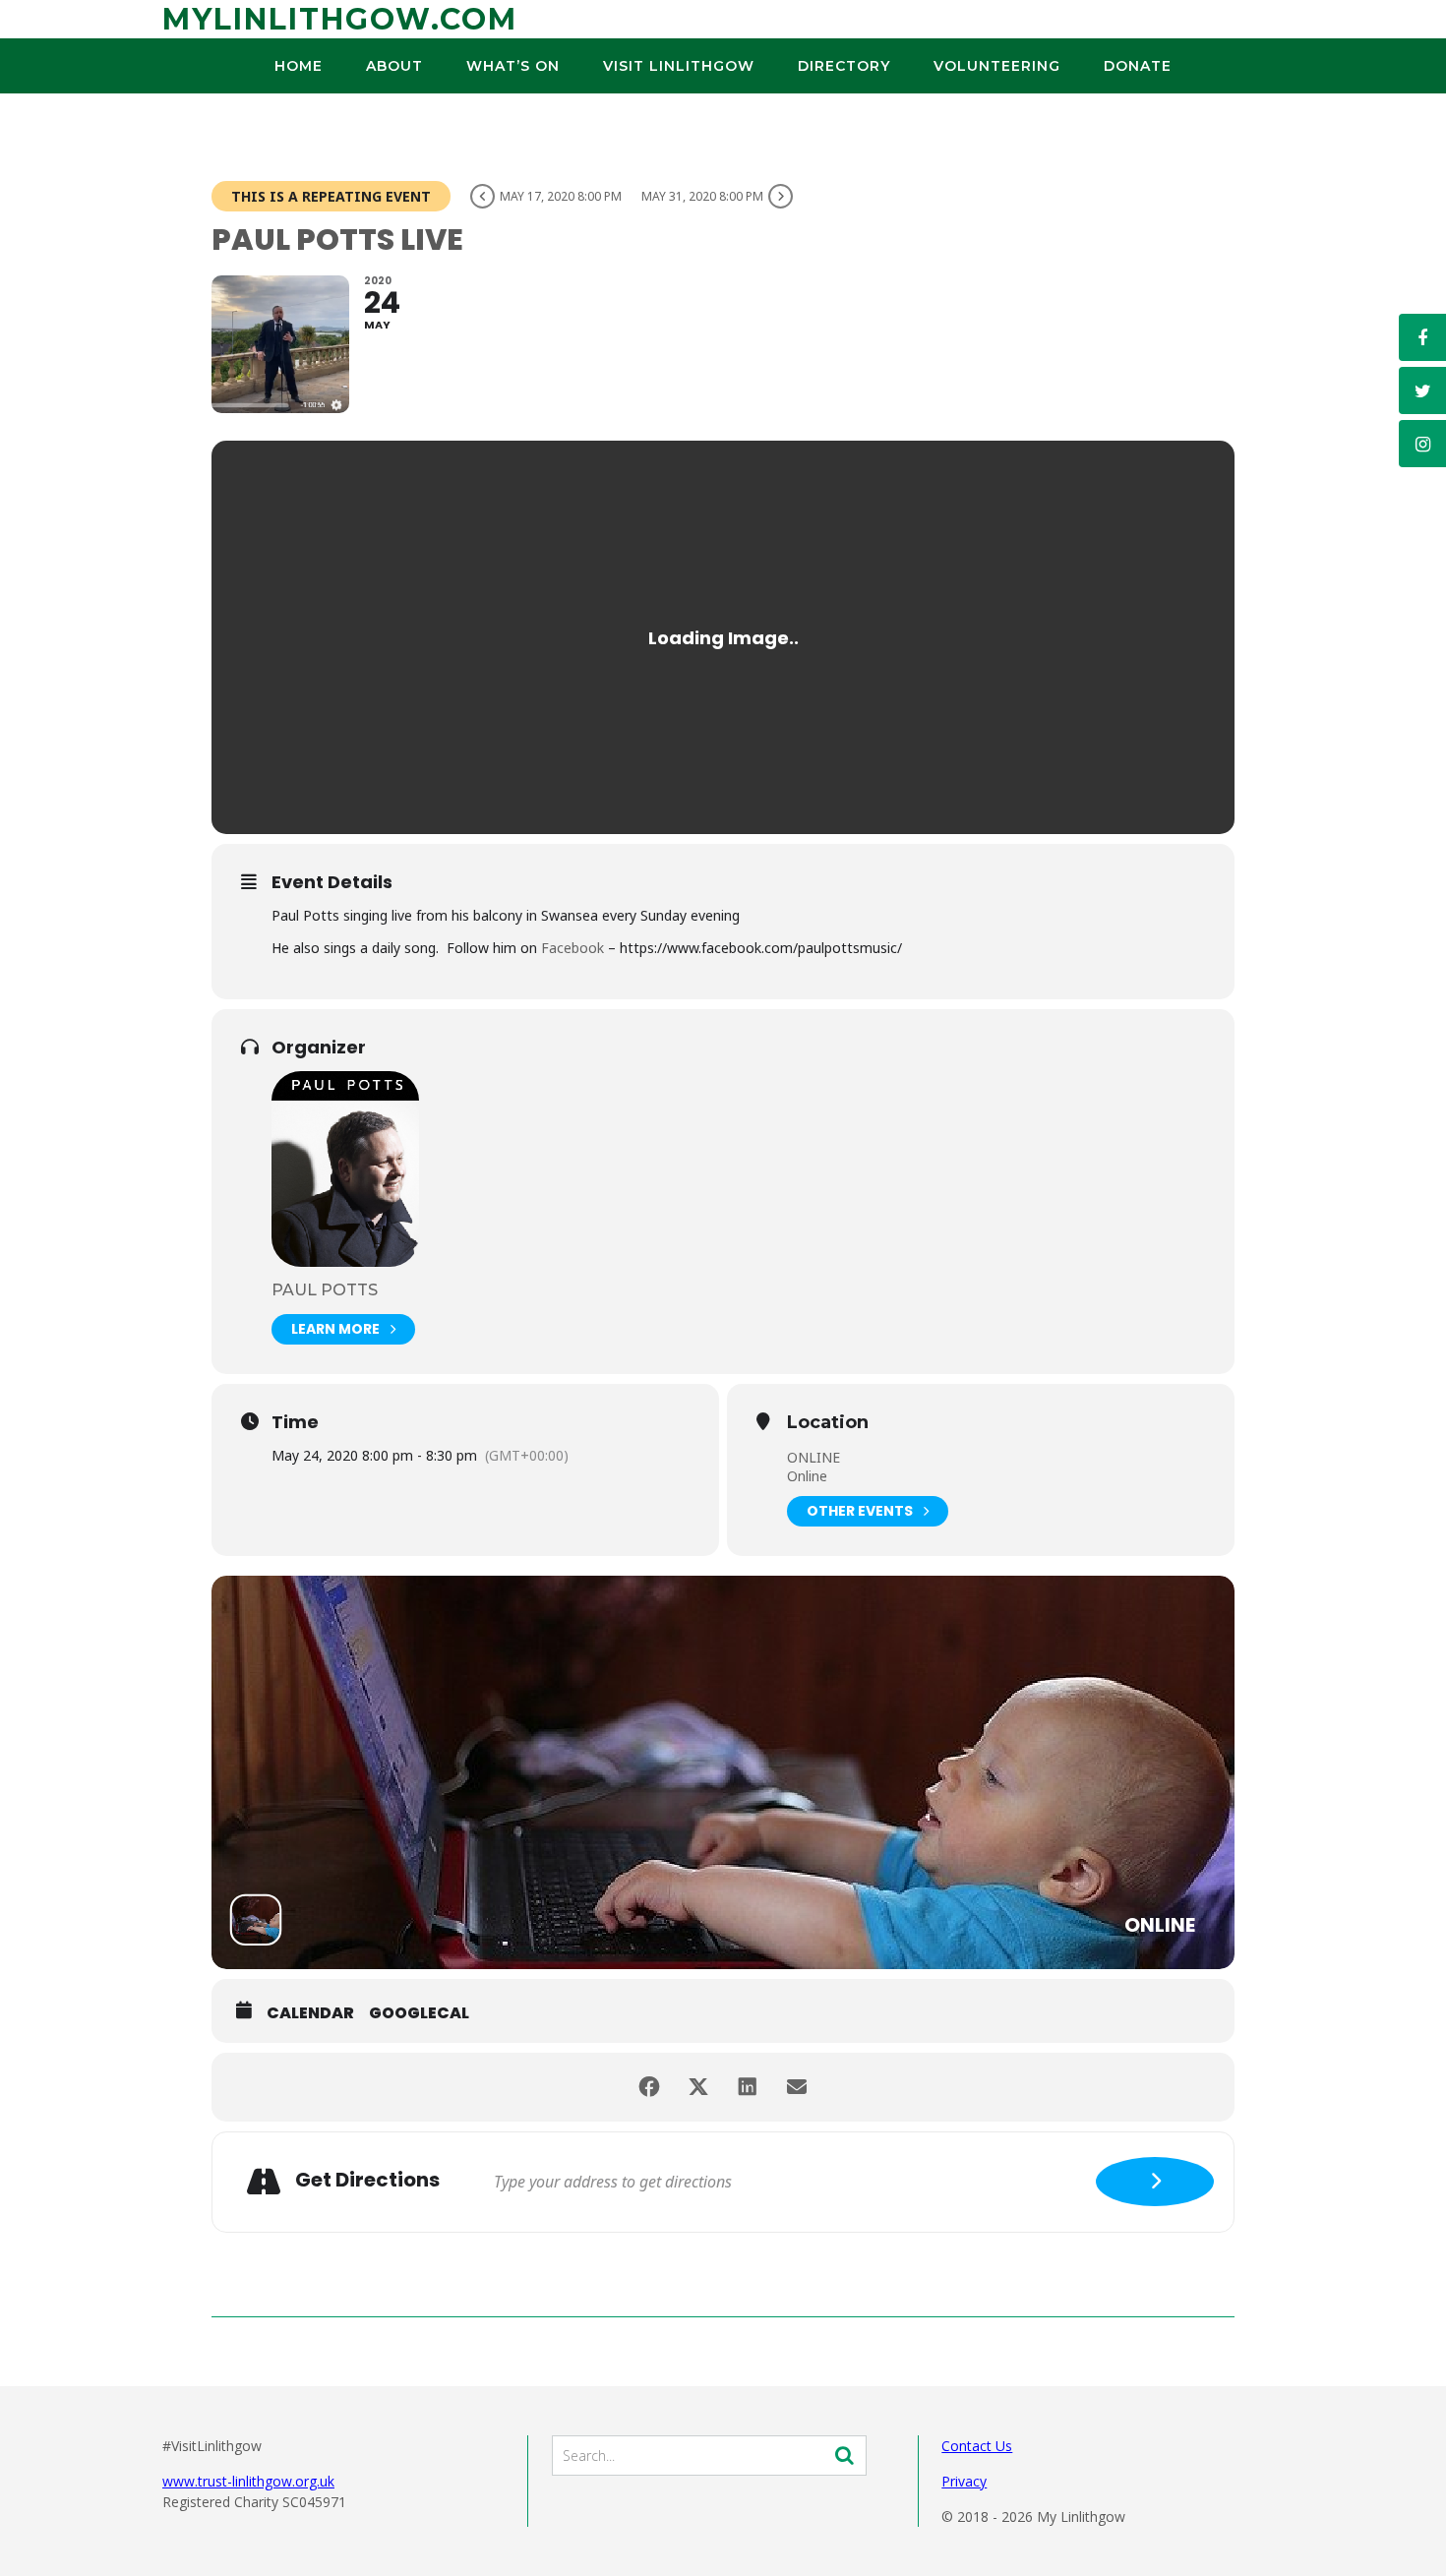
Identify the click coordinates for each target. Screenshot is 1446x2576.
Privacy (964, 2481)
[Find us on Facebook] (1422, 337)
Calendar (310, 2013)
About (394, 66)
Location (828, 1423)
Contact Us (977, 2446)
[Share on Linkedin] (748, 2087)
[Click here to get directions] (1155, 2182)
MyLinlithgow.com (340, 19)
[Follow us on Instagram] (1422, 444)
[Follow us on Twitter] (1422, 390)
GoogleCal (419, 2013)
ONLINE (813, 1457)
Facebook (574, 948)
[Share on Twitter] (698, 2087)
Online (807, 1476)
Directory (844, 66)
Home (299, 66)
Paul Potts (325, 1290)
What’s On (513, 66)
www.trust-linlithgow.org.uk (248, 2481)
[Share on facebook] (649, 2087)
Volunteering (997, 66)
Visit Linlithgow (679, 66)
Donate (1138, 66)
